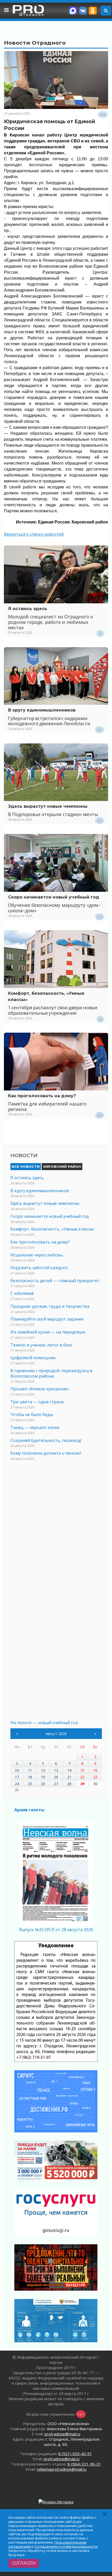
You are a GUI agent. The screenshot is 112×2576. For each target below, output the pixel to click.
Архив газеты (29, 1810)
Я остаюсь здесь (28, 609)
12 (43, 1770)
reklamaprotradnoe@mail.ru (62, 2469)
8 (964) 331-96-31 (84, 2464)
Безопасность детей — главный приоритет (55, 1281)
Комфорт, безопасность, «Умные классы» (52, 1229)
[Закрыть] (105, 2514)
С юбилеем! (22, 1293)
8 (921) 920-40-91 (75, 2454)
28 (69, 1784)
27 (56, 1784)
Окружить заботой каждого (39, 1268)
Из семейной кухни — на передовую (48, 1332)
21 (69, 1777)
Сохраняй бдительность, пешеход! (46, 1440)
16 (95, 1770)
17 (17, 1777)
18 (30, 1777)
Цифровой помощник (33, 1358)
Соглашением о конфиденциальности (66, 2546)
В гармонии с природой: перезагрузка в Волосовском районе (51, 1373)
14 (69, 1770)
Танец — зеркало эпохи (35, 1427)
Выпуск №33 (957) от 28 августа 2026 (56, 1930)
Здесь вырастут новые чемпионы (48, 806)
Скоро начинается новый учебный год (54, 897)
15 (82, 1770)
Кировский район (62, 1166)
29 (82, 1784)
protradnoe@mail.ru (62, 2434)
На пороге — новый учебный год (44, 1723)
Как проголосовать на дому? (42, 1096)
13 (56, 1770)
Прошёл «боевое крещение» (40, 1389)
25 (30, 1784)
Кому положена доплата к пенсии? (46, 1453)
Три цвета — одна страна (37, 1402)
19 (43, 1777)
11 (30, 1770)
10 (17, 1770)
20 (56, 1777)
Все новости (26, 1166)
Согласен (24, 2563)
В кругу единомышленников (42, 710)
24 (17, 1784)
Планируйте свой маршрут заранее (47, 1319)
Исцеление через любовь (37, 1255)
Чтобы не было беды (32, 1414)
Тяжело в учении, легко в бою (41, 1345)
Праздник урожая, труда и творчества (50, 1306)
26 (43, 1784)
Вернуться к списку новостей (34, 534)
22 (82, 1777)
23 (95, 1777)
